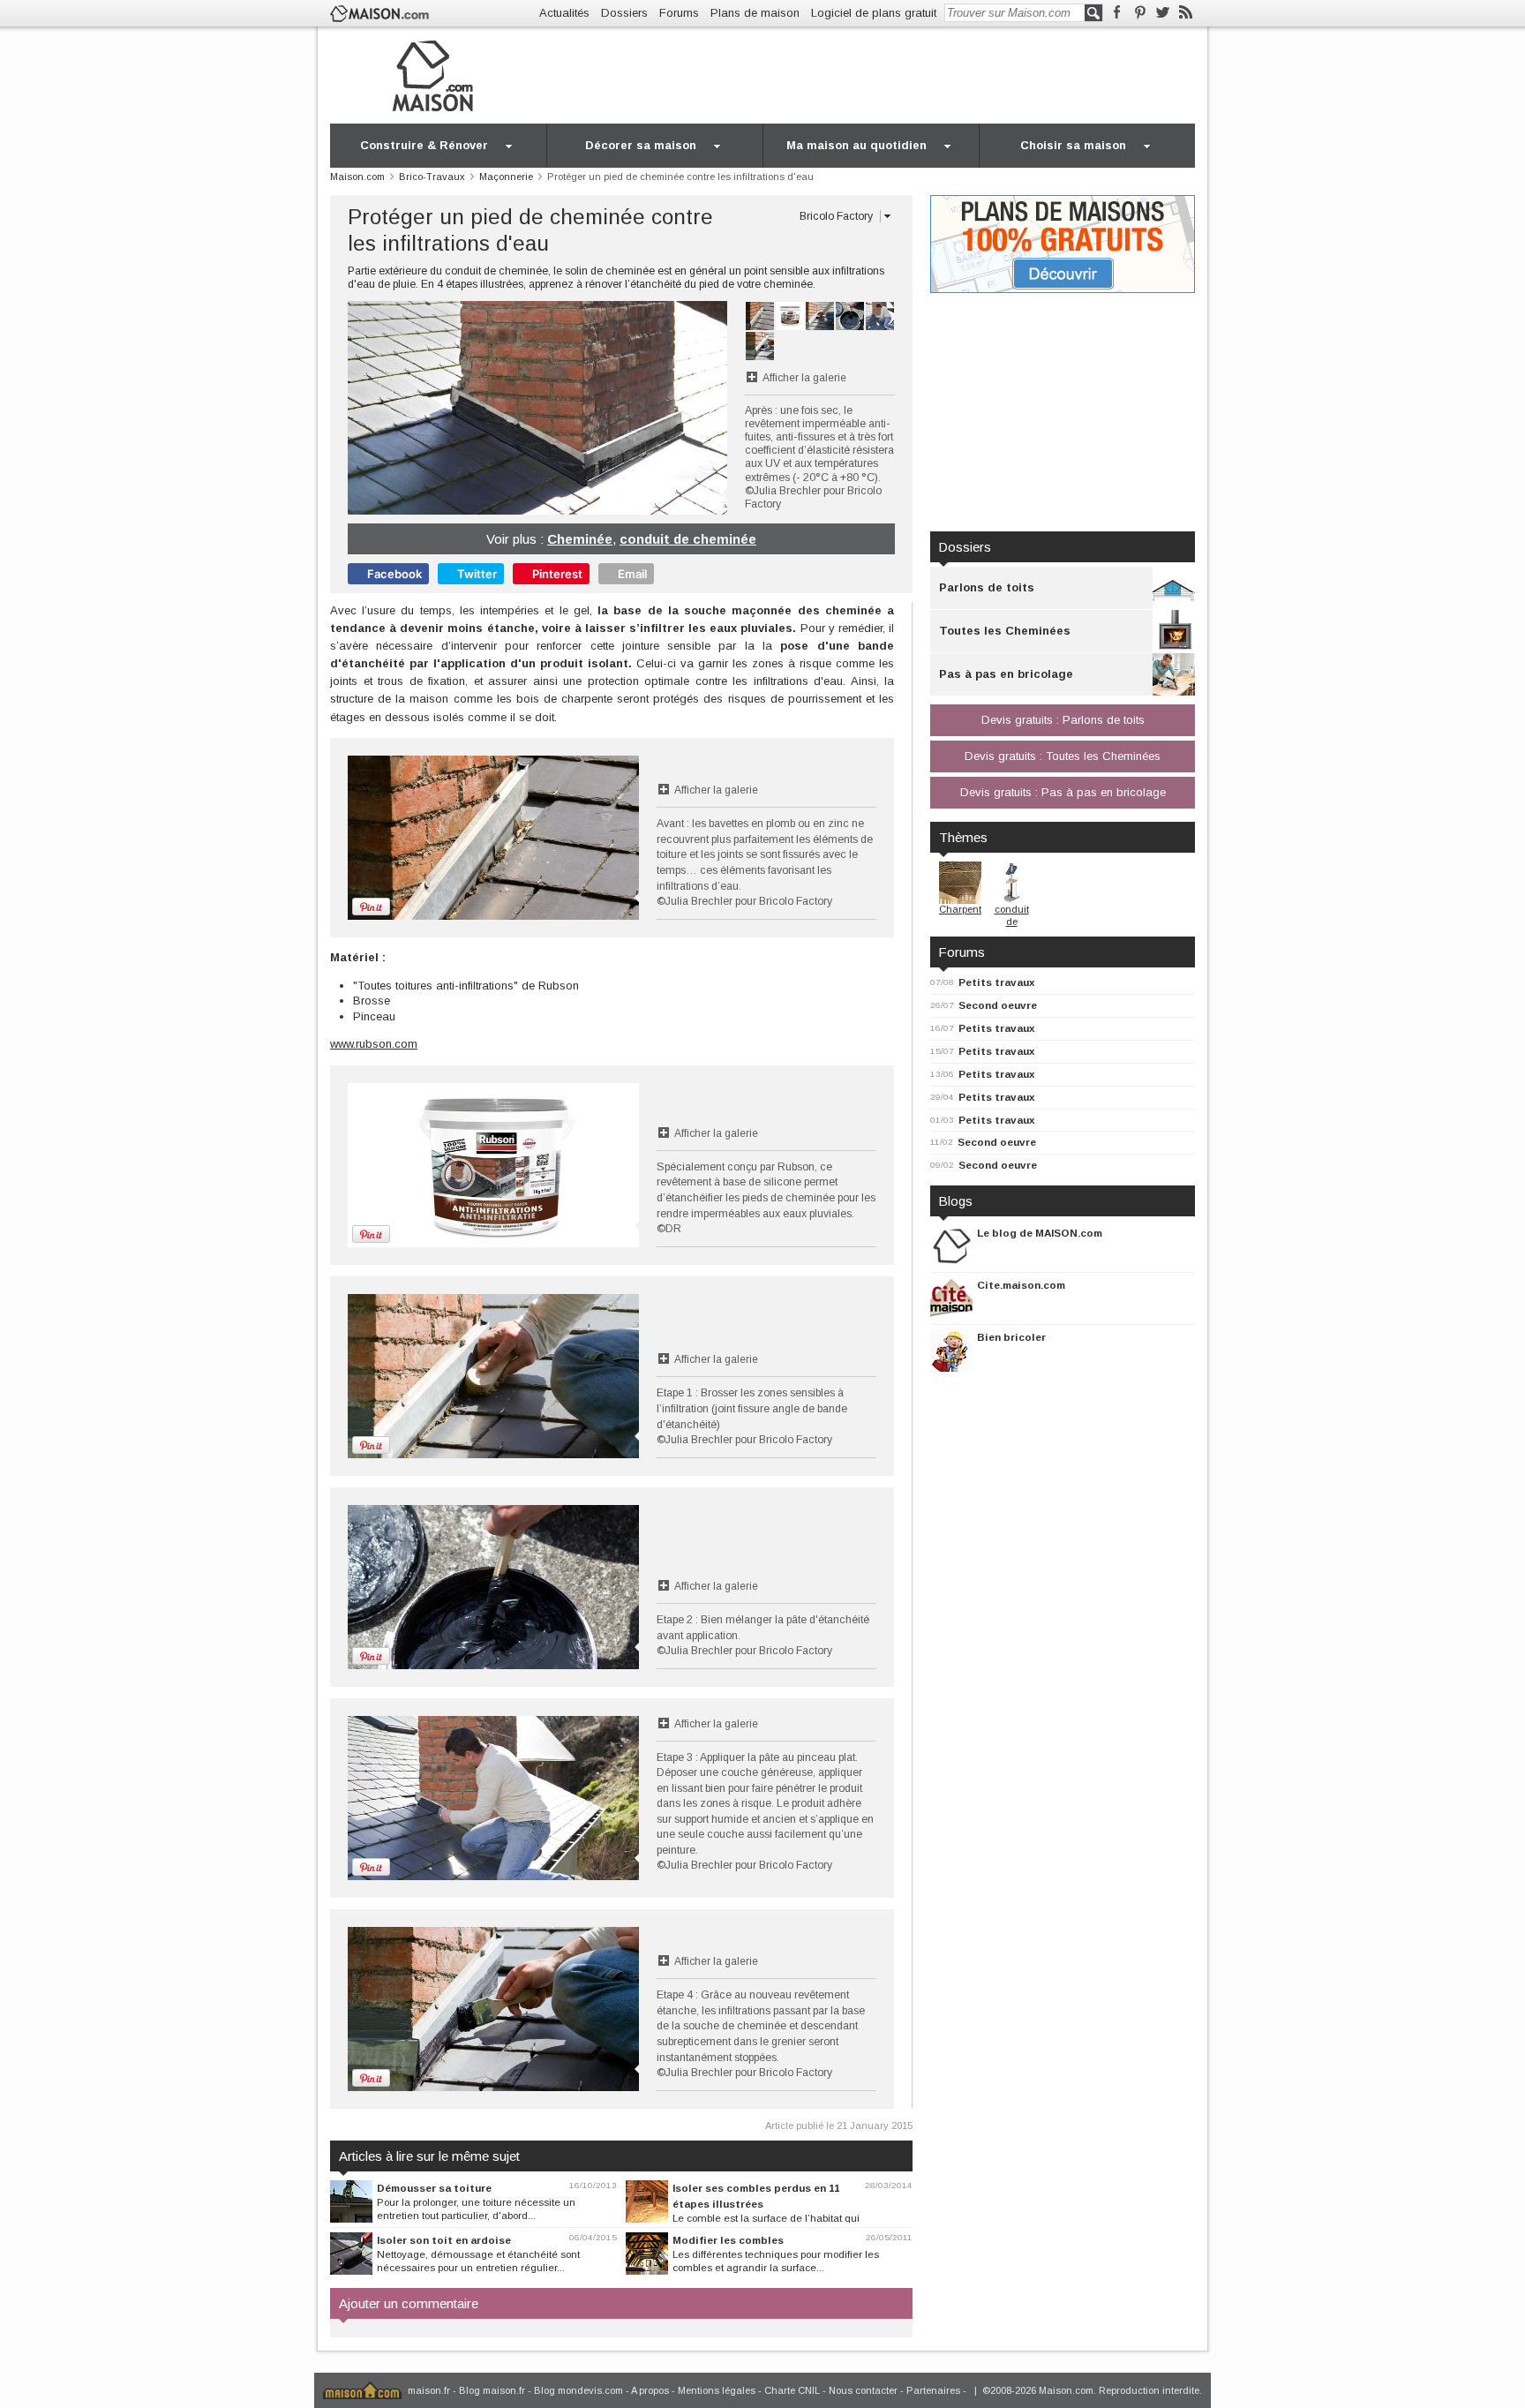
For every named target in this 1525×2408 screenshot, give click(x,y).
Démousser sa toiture (434, 2188)
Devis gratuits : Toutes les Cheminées (1063, 756)
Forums (679, 13)
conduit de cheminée (688, 539)
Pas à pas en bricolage (1006, 674)
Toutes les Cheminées (1005, 631)
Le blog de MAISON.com (1040, 1233)
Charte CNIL (792, 2390)
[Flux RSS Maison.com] (1186, 13)
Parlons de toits (987, 587)
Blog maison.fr (492, 2390)
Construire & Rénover (424, 145)
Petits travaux (997, 982)
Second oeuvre (998, 1005)
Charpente (963, 909)
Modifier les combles (728, 2240)
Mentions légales (717, 2390)
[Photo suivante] (632, 408)
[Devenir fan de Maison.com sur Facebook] (1117, 13)
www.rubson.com (374, 1044)
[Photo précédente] (443, 408)
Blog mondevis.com (578, 2390)
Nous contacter (863, 2390)
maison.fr (429, 2390)
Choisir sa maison (1073, 145)
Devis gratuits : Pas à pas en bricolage (1063, 792)
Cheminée (580, 539)
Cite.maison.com (1021, 1285)
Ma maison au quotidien (856, 145)
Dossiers (624, 13)
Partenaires (933, 2390)
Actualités (564, 13)
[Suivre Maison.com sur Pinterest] (1140, 13)
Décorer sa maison (641, 145)
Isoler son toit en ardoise (444, 2240)
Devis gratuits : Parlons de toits (1063, 720)
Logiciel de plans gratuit (874, 13)
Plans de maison (755, 13)
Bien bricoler (1011, 1337)
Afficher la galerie (804, 378)
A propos (650, 2390)
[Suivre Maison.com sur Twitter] (1163, 13)
